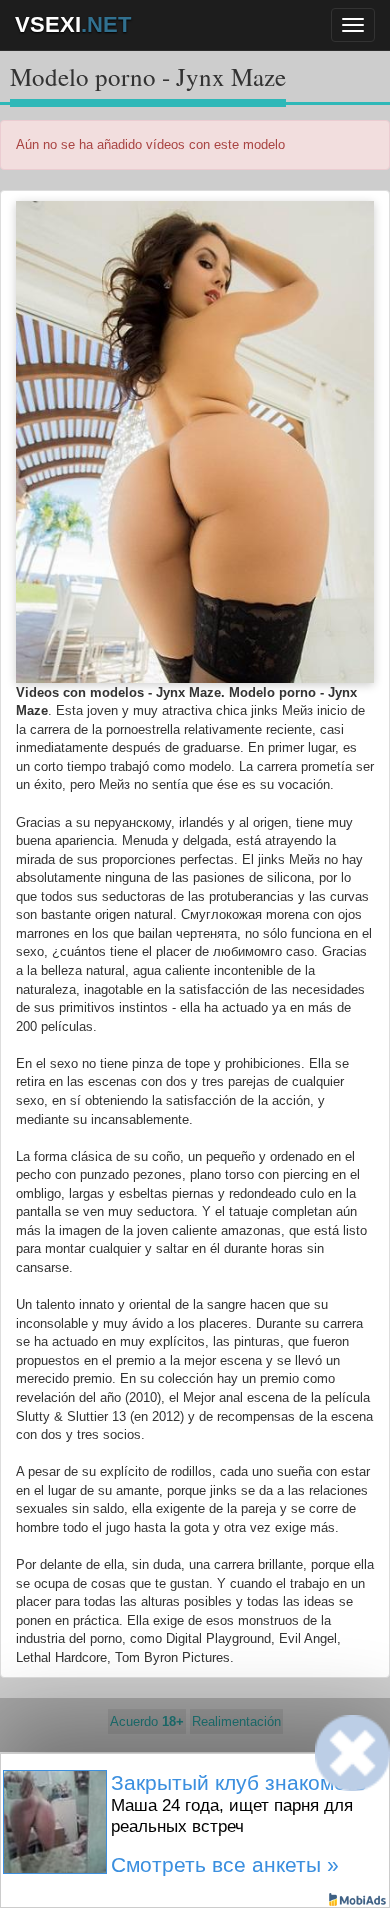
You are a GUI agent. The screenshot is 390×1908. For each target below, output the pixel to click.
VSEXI (73, 24)
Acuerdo (147, 1721)
